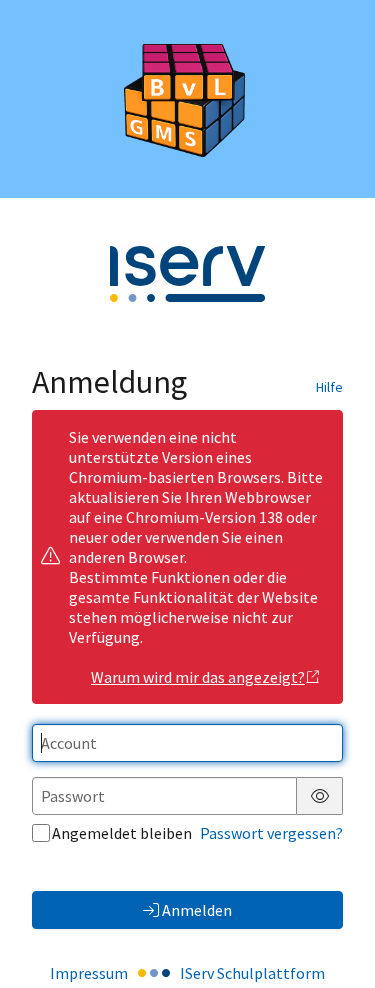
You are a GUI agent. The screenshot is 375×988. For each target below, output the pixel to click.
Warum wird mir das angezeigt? (198, 677)
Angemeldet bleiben (122, 833)
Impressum (89, 973)
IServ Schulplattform (252, 973)
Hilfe (329, 387)
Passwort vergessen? (271, 833)
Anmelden (197, 910)
